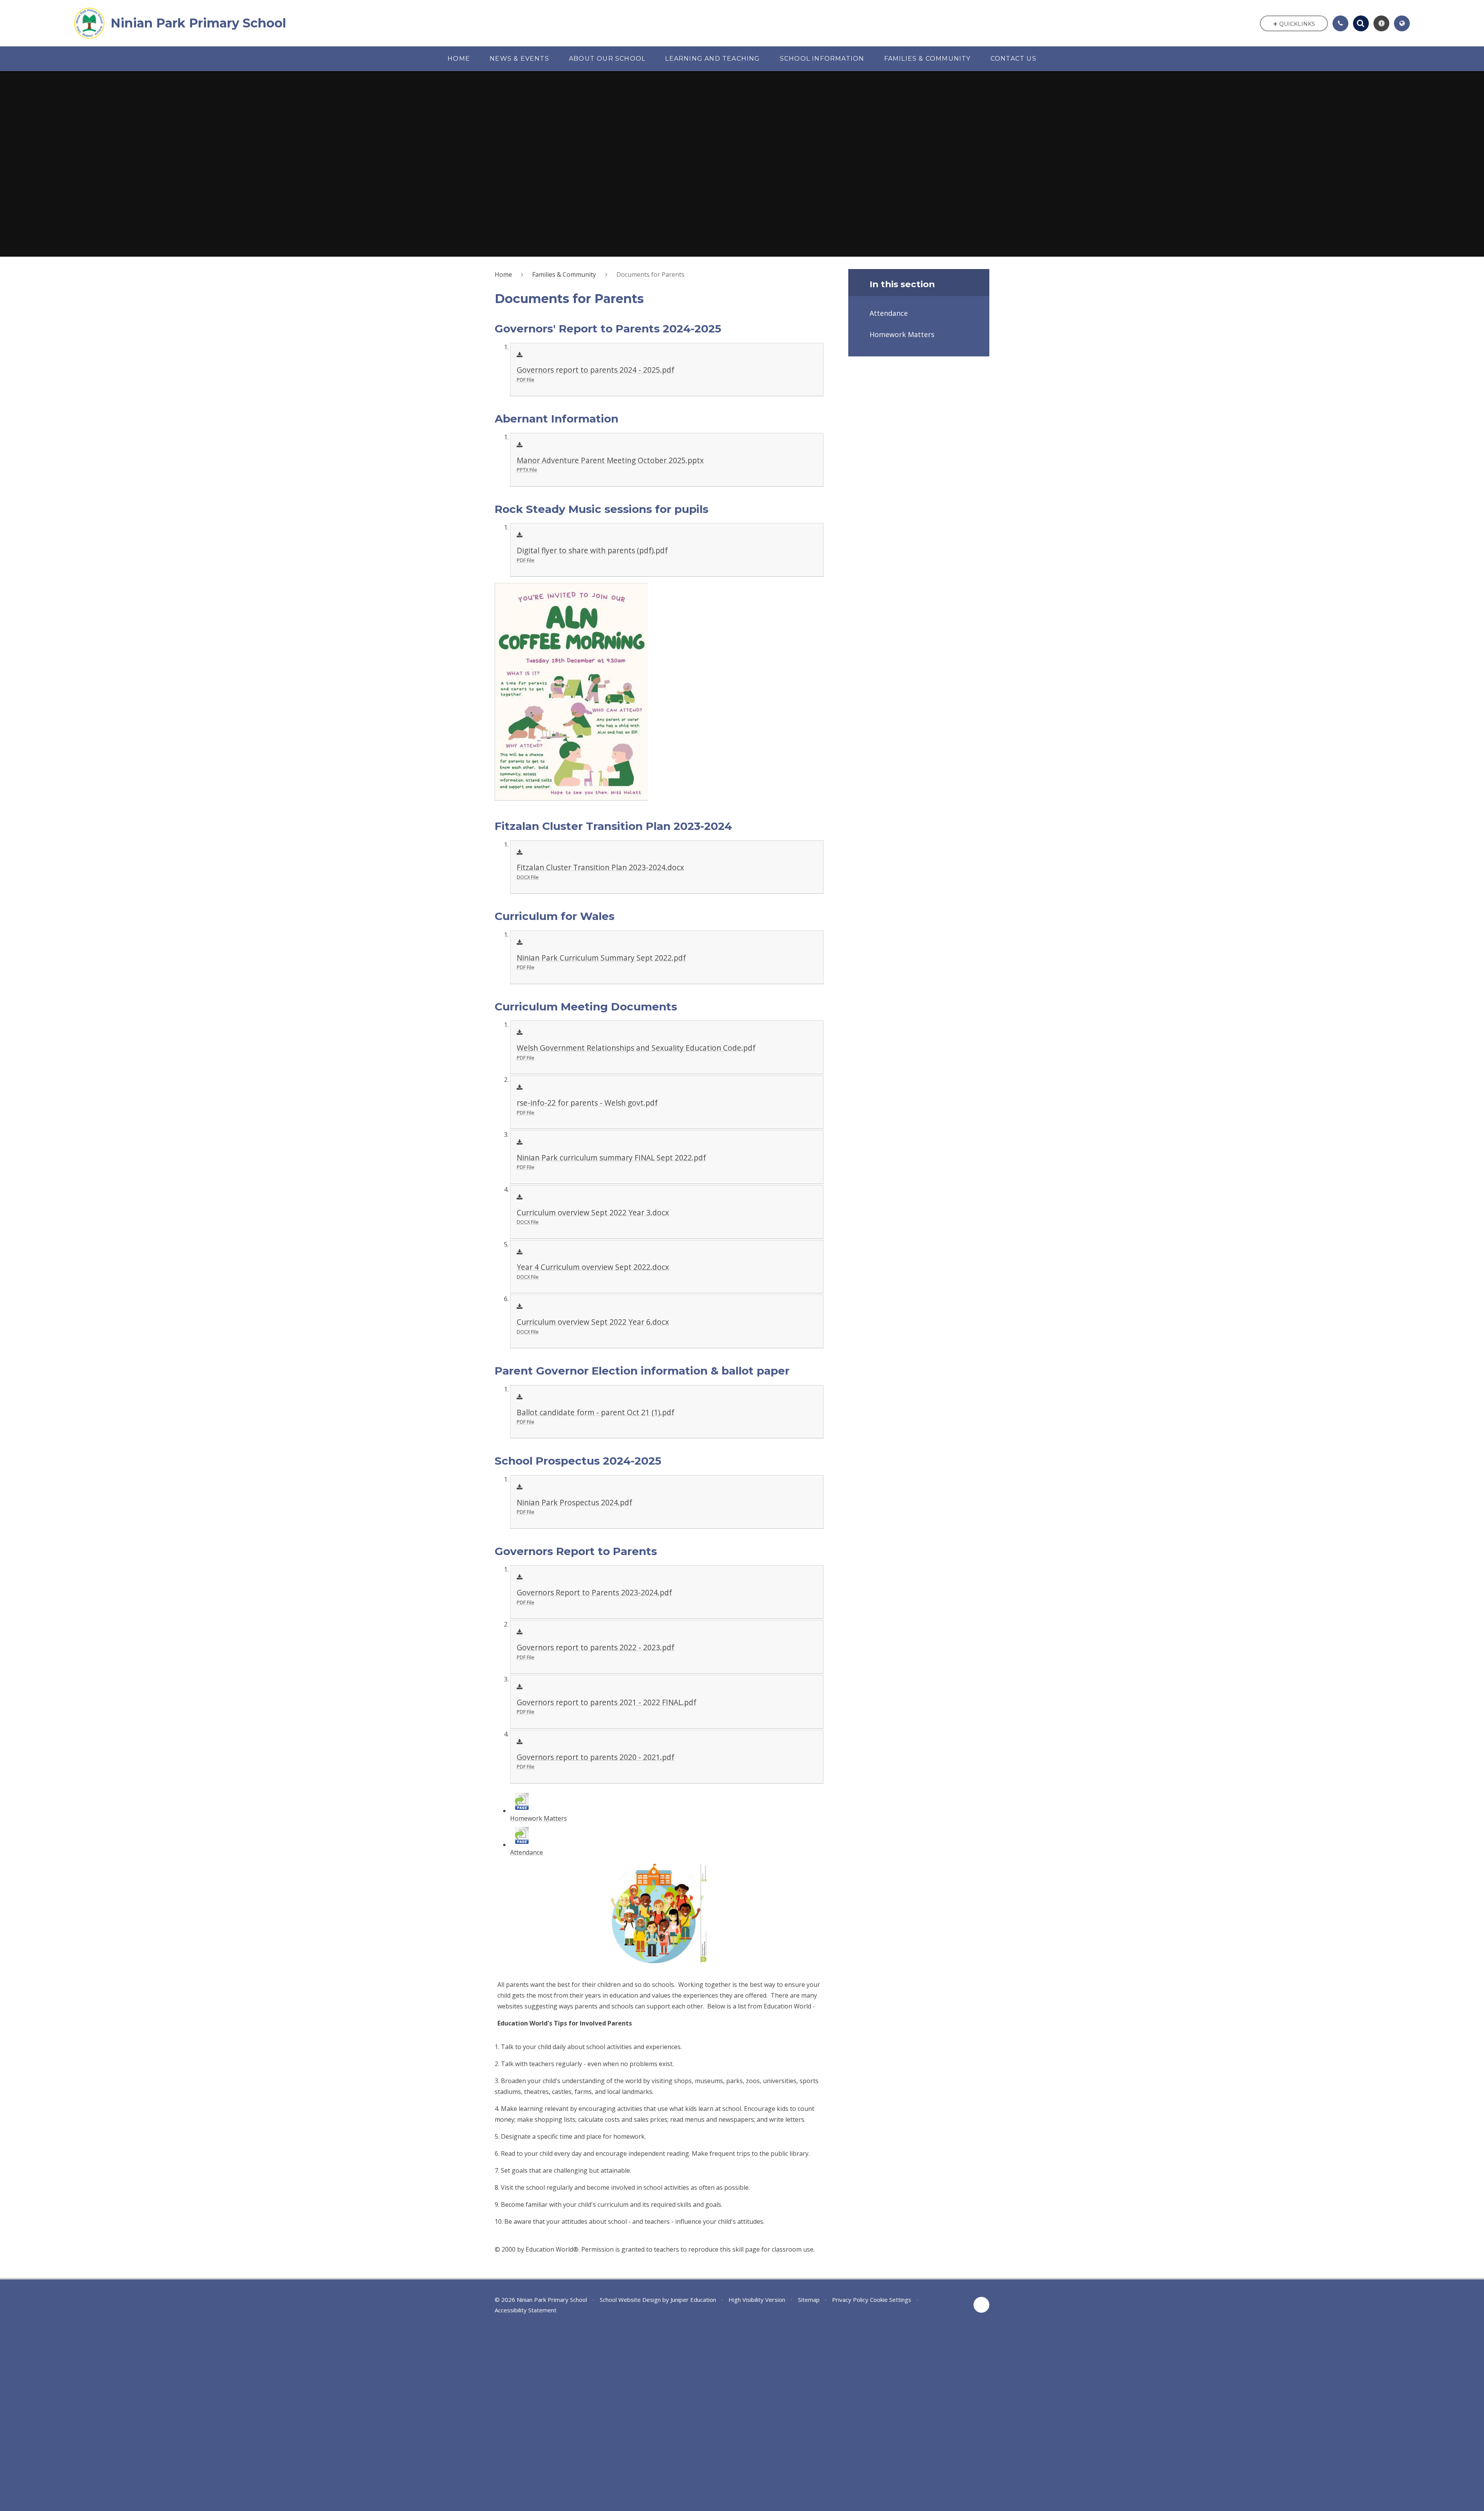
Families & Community (564, 274)
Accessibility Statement (526, 2310)
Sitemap (809, 2300)
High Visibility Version (757, 2300)
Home (503, 274)
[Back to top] (981, 2305)
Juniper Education (693, 2300)
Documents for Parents (650, 274)
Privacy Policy (850, 2300)
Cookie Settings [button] (891, 2300)
